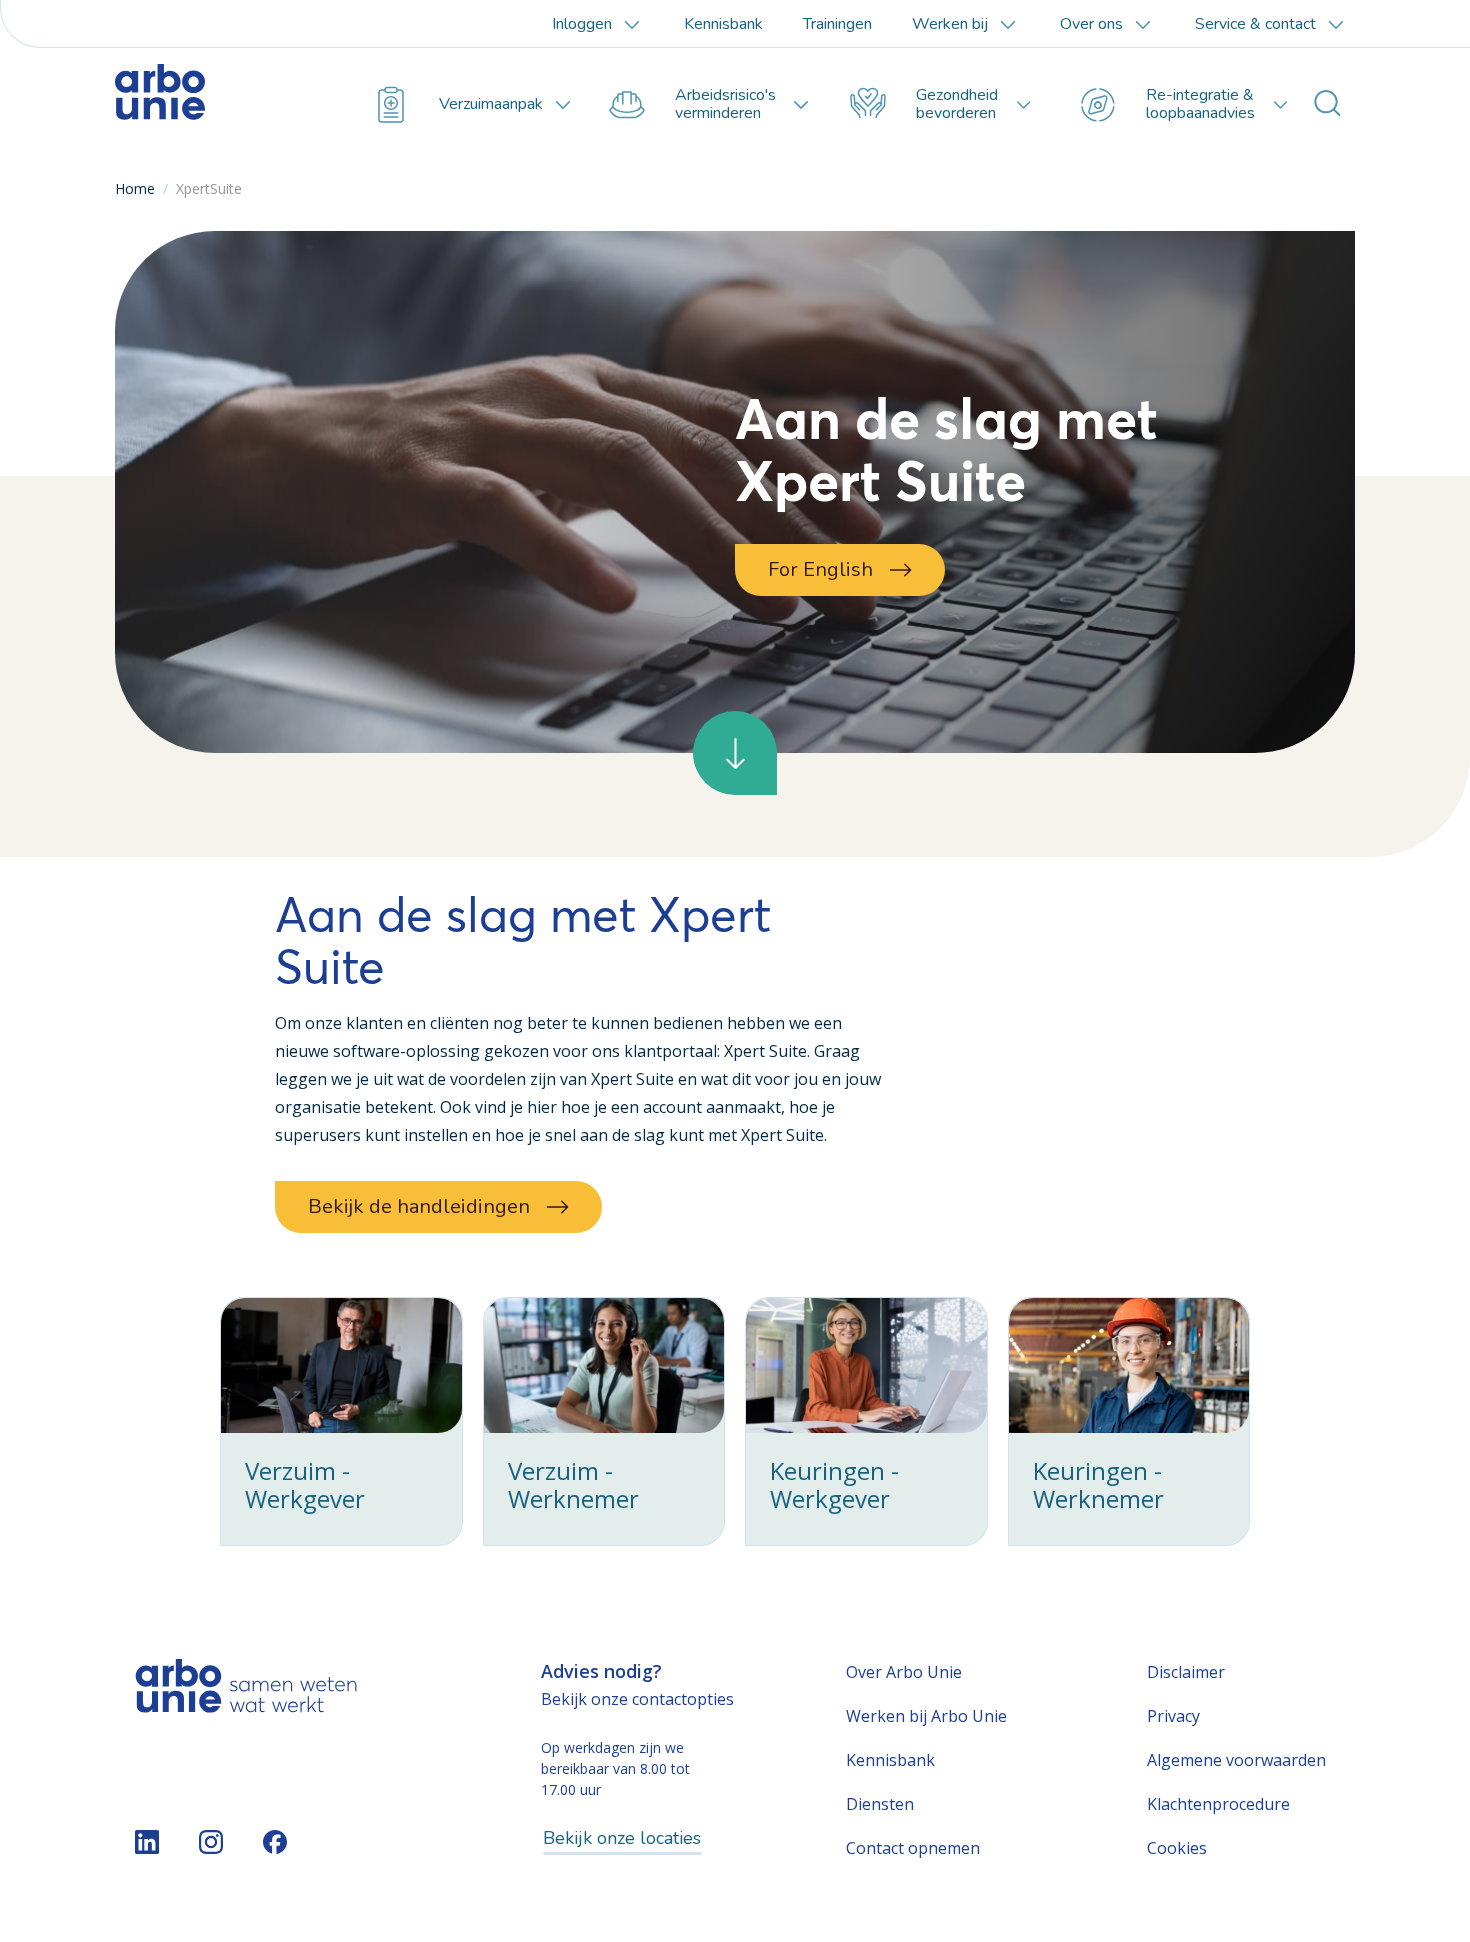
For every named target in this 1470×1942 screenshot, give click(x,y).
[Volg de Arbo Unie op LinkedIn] (147, 1842)
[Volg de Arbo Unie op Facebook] (275, 1842)
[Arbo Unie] (210, 105)
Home (135, 188)
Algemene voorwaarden (1236, 1760)
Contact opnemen (913, 1848)
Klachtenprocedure (1218, 1804)
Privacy (1173, 1716)
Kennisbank (723, 24)
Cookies (1177, 1848)
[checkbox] (341, 1421)
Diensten (880, 1804)
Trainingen (837, 24)
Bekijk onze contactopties (637, 1699)
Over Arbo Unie (904, 1672)
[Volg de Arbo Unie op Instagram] (211, 1842)
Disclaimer (1186, 1672)
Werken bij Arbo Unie (926, 1716)
